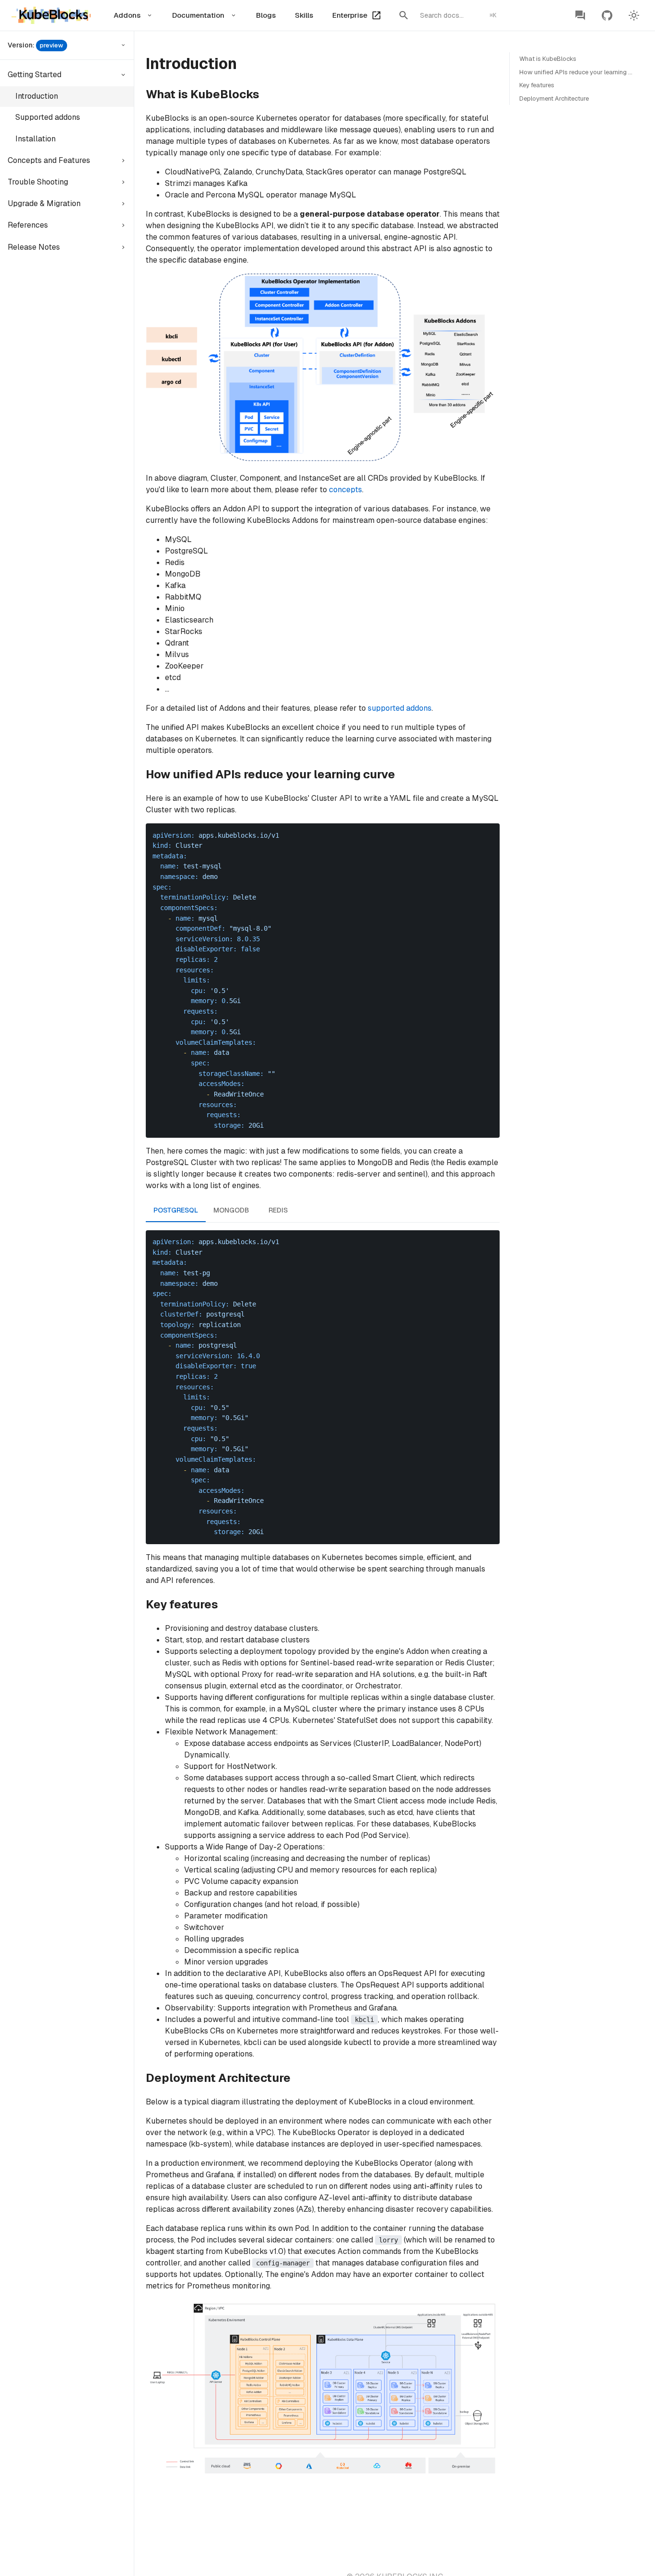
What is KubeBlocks (548, 59)
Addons (127, 15)
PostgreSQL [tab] (176, 1210)
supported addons (400, 708)
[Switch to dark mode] (634, 15)
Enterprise (350, 15)
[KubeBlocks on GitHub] (607, 15)
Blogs (266, 15)
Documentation (198, 15)
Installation (35, 139)
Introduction (37, 96)
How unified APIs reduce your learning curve (581, 72)
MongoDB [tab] (231, 1210)
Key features (537, 85)
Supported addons (48, 117)
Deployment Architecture (554, 98)
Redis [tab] (278, 1210)
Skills (304, 15)
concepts (345, 490)
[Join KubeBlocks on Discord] (580, 15)
